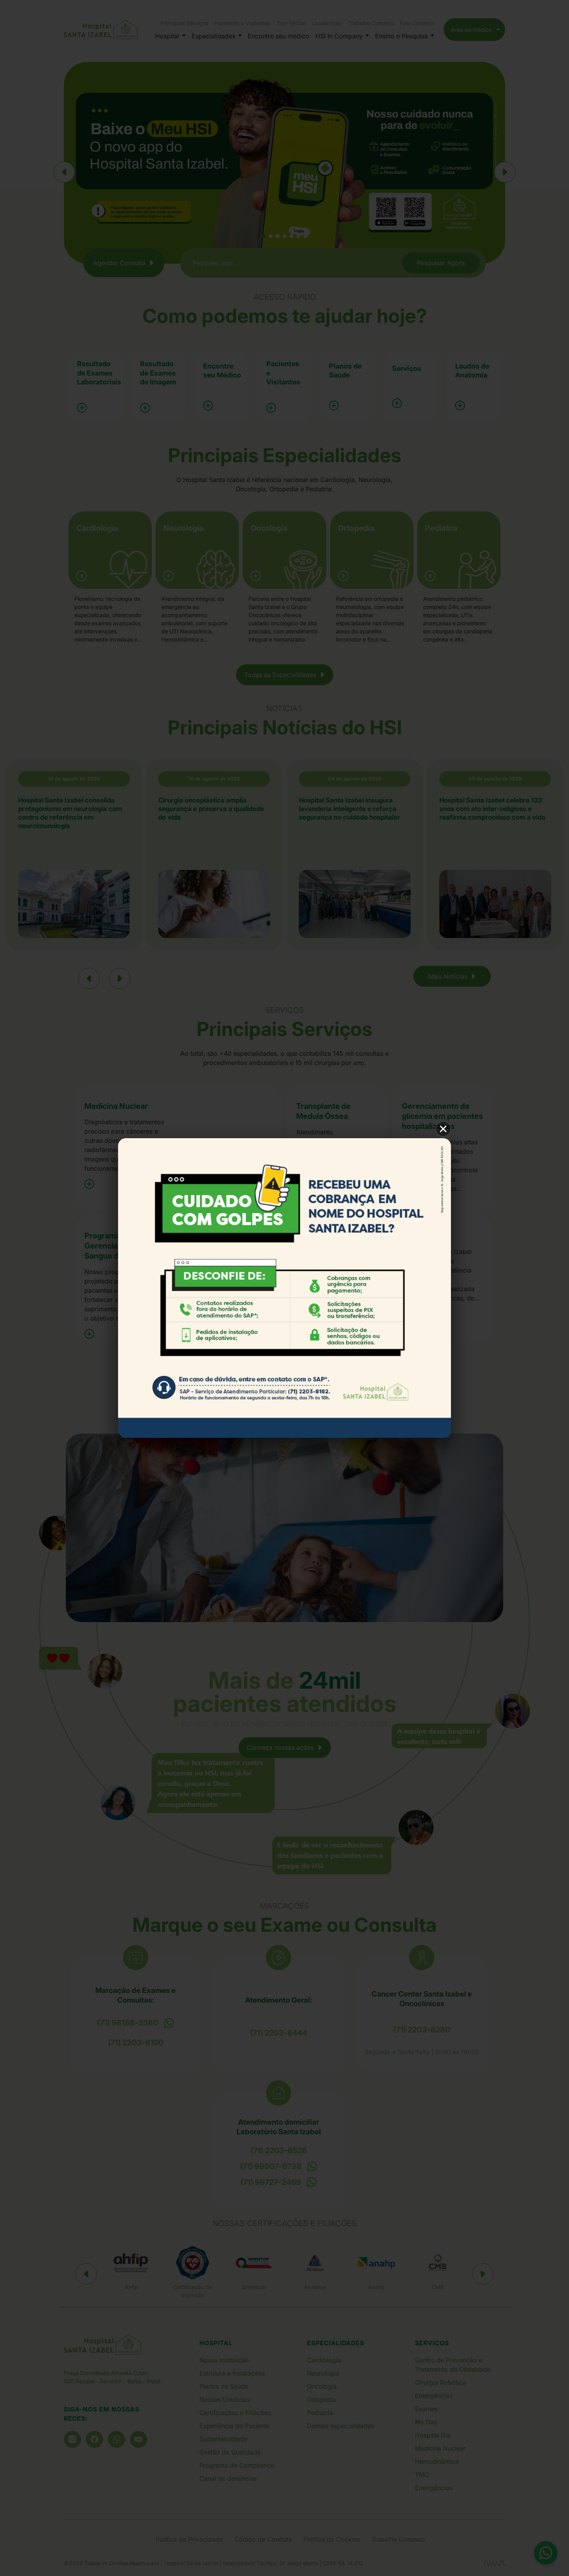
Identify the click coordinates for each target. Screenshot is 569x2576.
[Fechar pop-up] (443, 1129)
